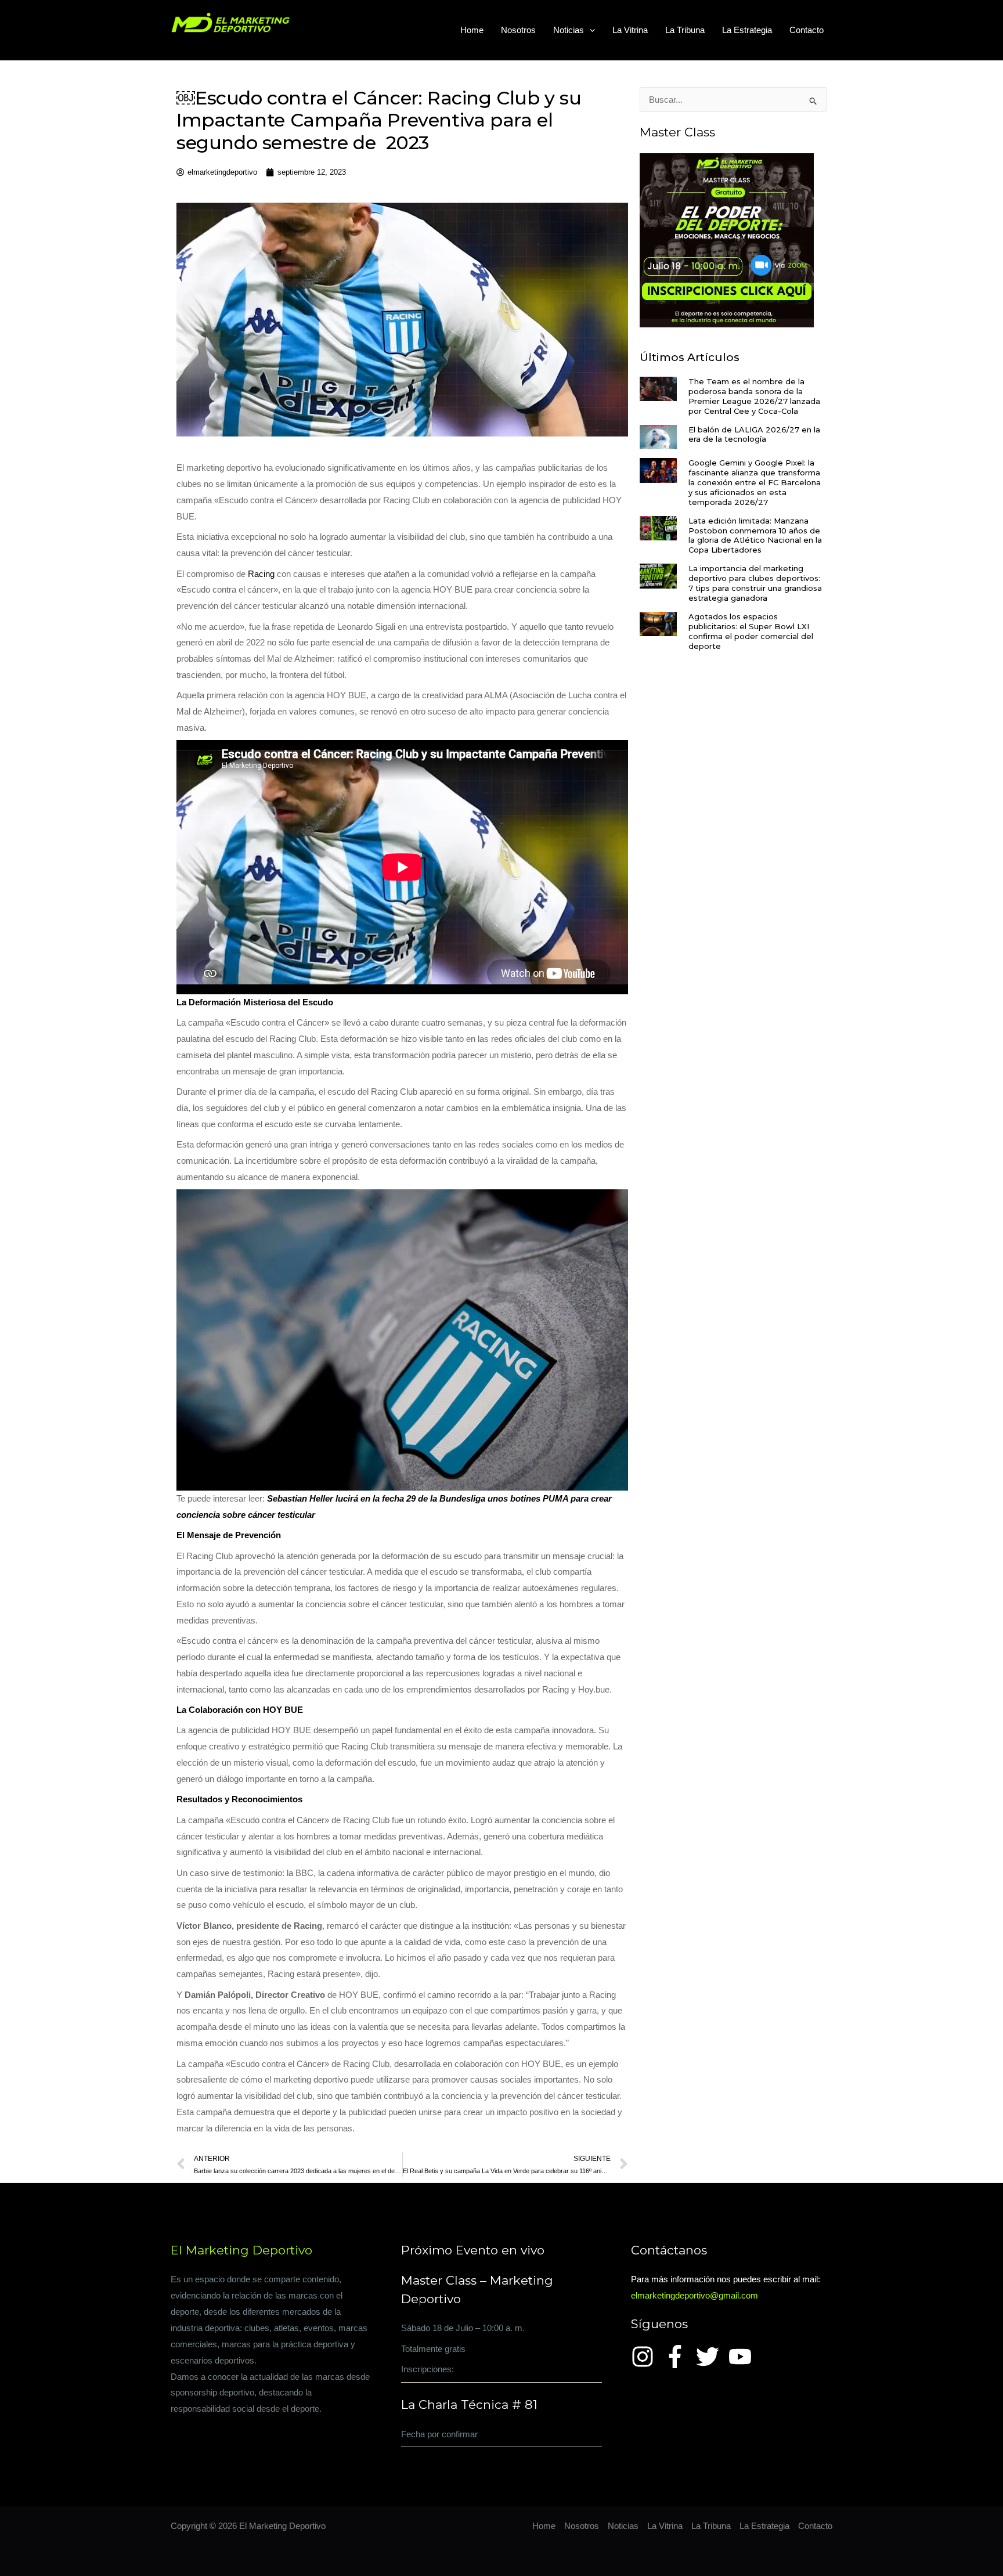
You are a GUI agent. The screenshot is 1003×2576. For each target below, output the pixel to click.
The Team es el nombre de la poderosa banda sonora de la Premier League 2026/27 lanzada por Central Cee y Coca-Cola (754, 396)
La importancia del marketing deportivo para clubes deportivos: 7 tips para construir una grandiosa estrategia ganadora (755, 583)
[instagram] (646, 2357)
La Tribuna (685, 30)
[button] (589, 30)
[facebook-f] (679, 2357)
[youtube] (744, 2357)
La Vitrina (630, 30)
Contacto (807, 30)
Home (472, 30)
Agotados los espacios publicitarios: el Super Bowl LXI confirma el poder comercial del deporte (751, 631)
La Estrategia (747, 30)
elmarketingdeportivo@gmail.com (694, 2295)
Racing (261, 574)
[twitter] (711, 2357)
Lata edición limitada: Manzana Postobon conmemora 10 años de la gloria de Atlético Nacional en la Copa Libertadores (755, 535)
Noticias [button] (569, 30)
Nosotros (518, 30)
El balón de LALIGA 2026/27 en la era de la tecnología (754, 434)
